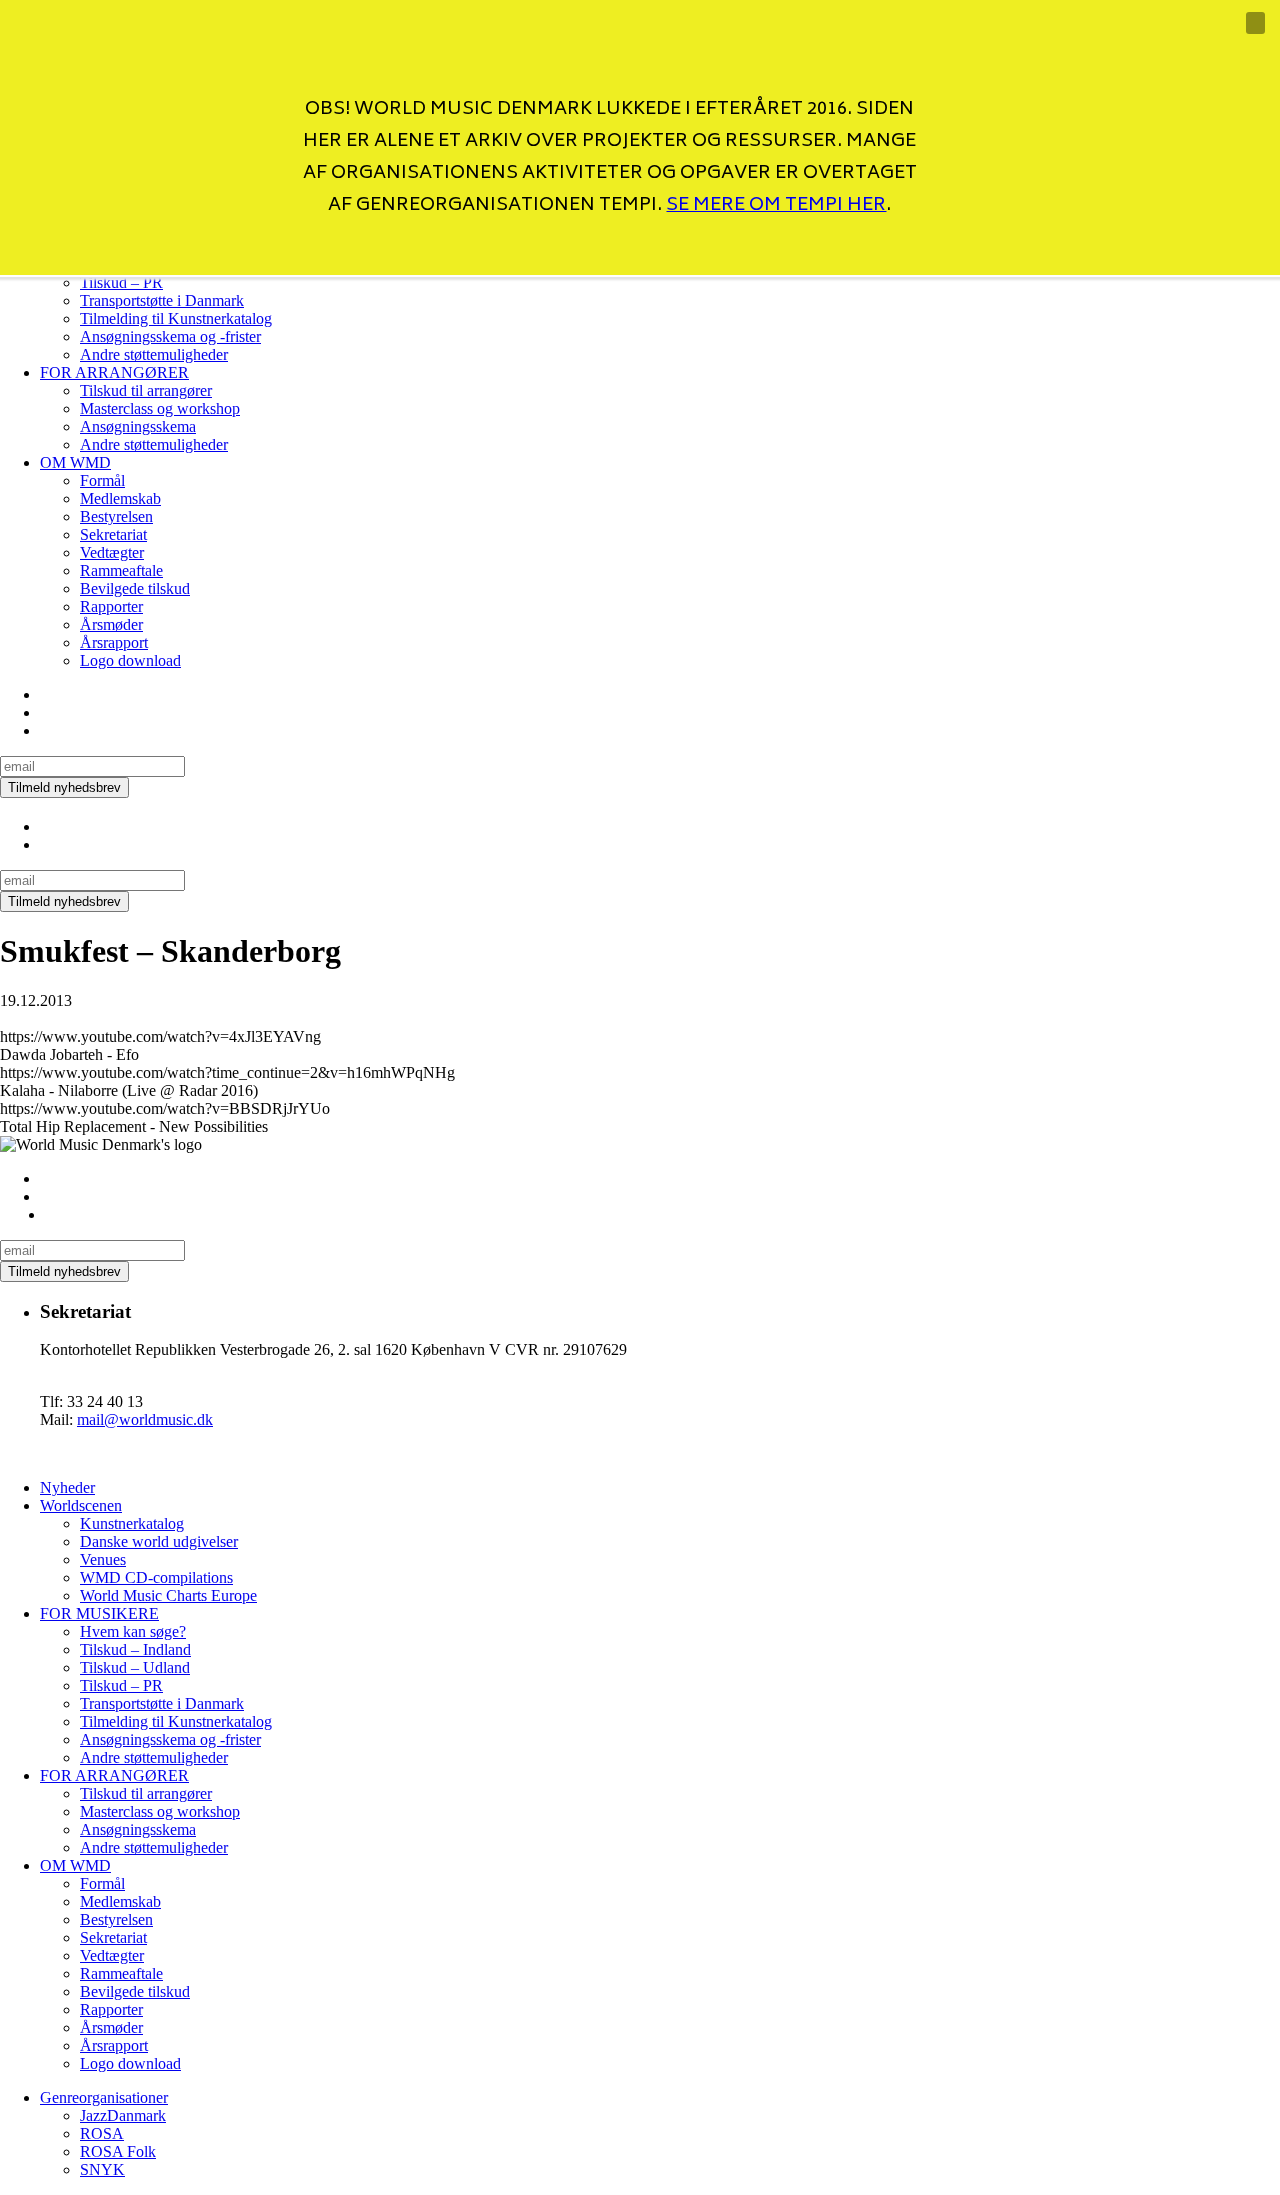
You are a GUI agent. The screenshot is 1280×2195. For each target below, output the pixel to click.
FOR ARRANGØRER (114, 372)
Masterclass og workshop (160, 408)
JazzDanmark (123, 2115)
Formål (102, 480)
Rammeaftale (121, 570)
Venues (103, 1559)
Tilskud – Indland (135, 1649)
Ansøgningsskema (138, 426)
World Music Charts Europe (168, 1595)
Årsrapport (114, 642)
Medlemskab (120, 498)
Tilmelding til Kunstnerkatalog (176, 318)
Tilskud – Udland (135, 1667)
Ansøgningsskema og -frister (170, 336)
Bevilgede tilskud (135, 588)
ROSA (102, 2133)
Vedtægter (112, 552)
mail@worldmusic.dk (145, 1419)
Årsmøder (111, 624)
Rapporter (111, 606)
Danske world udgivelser (159, 1541)
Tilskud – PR (121, 1685)
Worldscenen (81, 1505)
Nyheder (67, 1487)
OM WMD (75, 462)
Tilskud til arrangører (146, 390)
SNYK (102, 2169)
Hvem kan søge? (133, 1631)
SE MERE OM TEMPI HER (776, 206)
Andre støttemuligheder (154, 354)
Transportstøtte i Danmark (162, 1703)
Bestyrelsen (116, 516)
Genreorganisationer (104, 2097)
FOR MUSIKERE (99, 1613)
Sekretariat (113, 534)
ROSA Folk (118, 2151)
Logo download (130, 660)
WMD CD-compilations (156, 1577)
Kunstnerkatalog (132, 1523)
